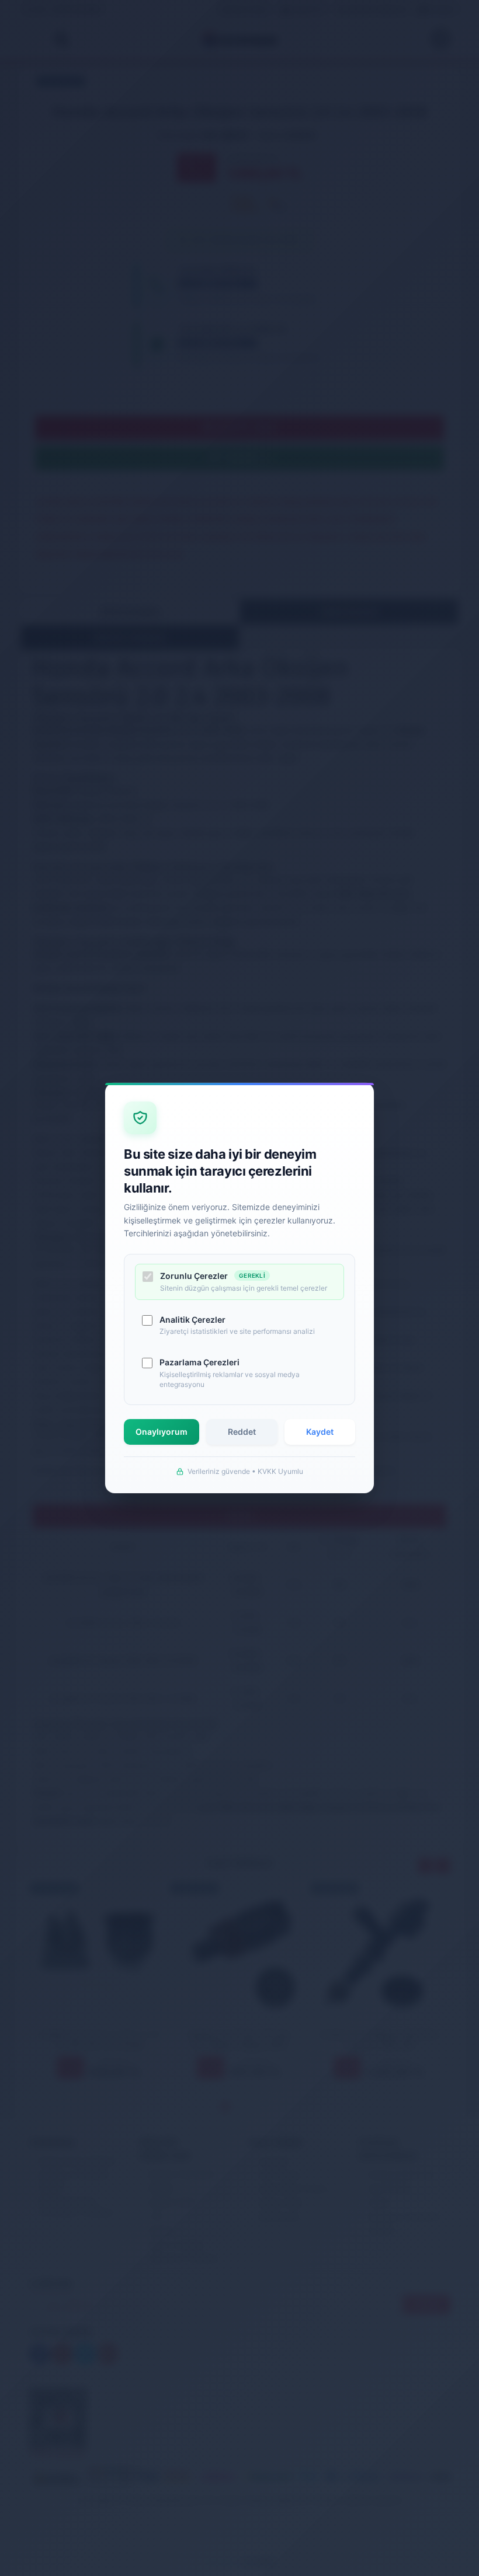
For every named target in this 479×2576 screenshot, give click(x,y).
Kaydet (320, 1432)
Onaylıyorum (162, 1432)
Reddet (242, 1432)
